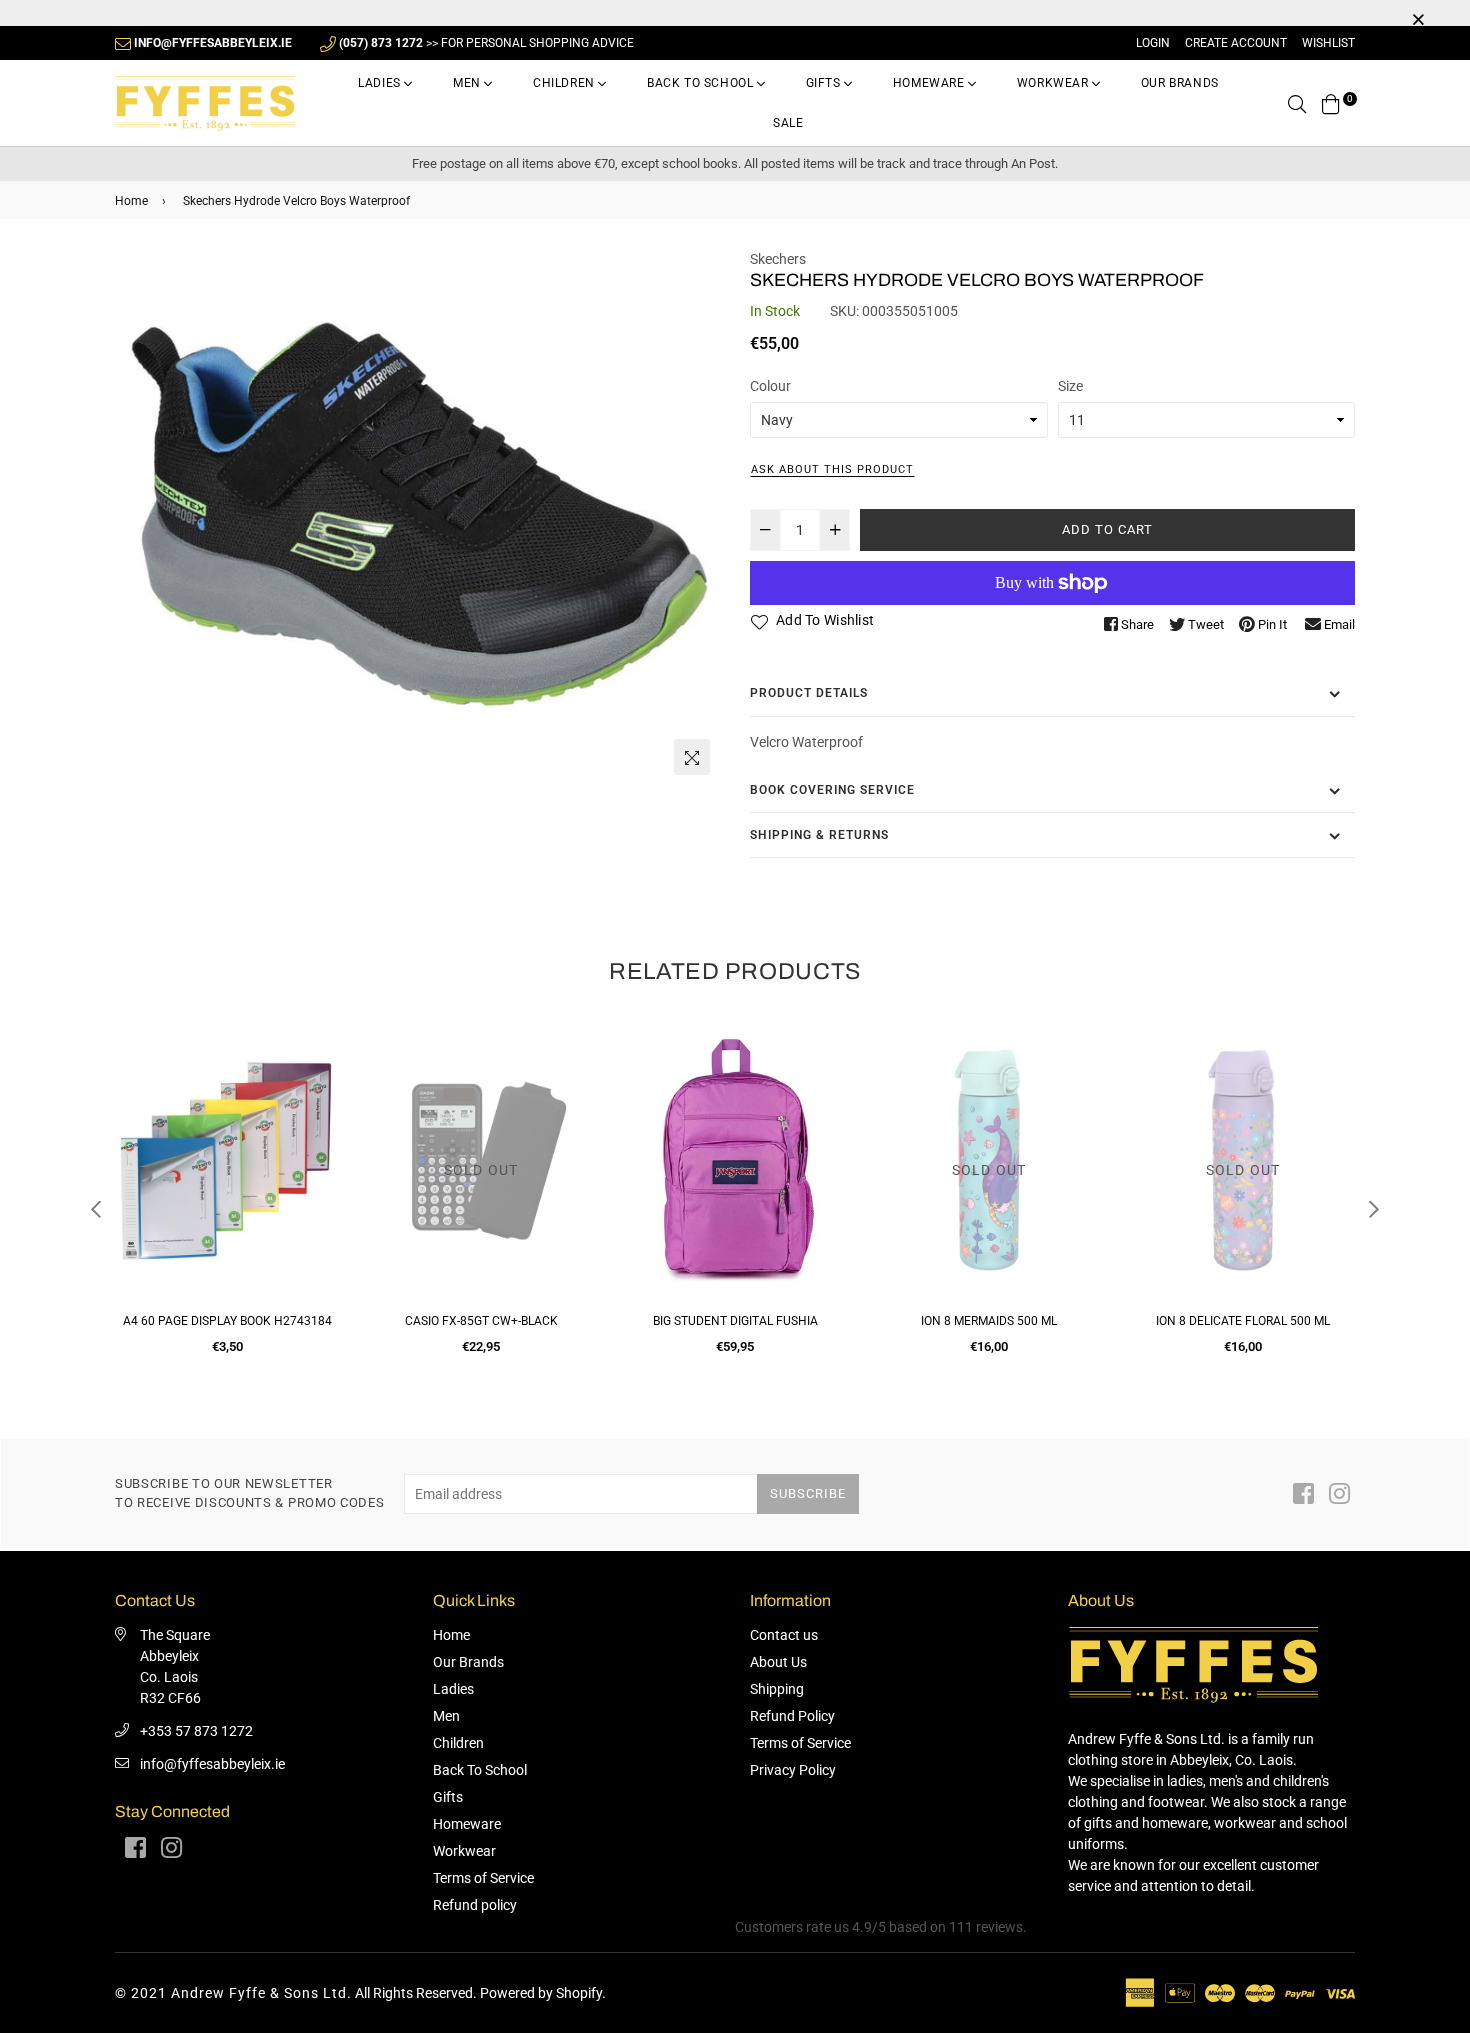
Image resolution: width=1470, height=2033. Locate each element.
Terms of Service (483, 1878)
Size (1070, 386)
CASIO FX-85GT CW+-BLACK (481, 1321)
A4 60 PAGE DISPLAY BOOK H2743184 (227, 1321)
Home (131, 201)
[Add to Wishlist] (316, 1113)
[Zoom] (692, 757)
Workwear (1054, 83)
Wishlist (1328, 43)
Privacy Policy (793, 1770)
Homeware (930, 83)
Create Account (1236, 43)
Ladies (381, 83)
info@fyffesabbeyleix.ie (212, 1764)
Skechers (778, 259)
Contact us (784, 1635)
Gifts (825, 83)
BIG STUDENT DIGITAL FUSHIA (735, 1321)
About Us (778, 1662)
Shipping (777, 1689)
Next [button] (1374, 1209)
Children (565, 83)
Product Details (809, 693)
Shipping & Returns (819, 835)
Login (1153, 43)
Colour (770, 386)
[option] (417, 517)
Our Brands (1180, 83)
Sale (788, 123)
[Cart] (1331, 103)
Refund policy (475, 1905)
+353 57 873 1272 (196, 1731)
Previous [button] (96, 1209)
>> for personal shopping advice (486, 43)
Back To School (702, 83)
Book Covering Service (832, 790)
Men (468, 83)
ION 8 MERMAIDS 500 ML (989, 1321)
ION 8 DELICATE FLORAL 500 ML (1243, 1321)
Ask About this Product (832, 469)
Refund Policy (792, 1716)
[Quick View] (316, 1073)
